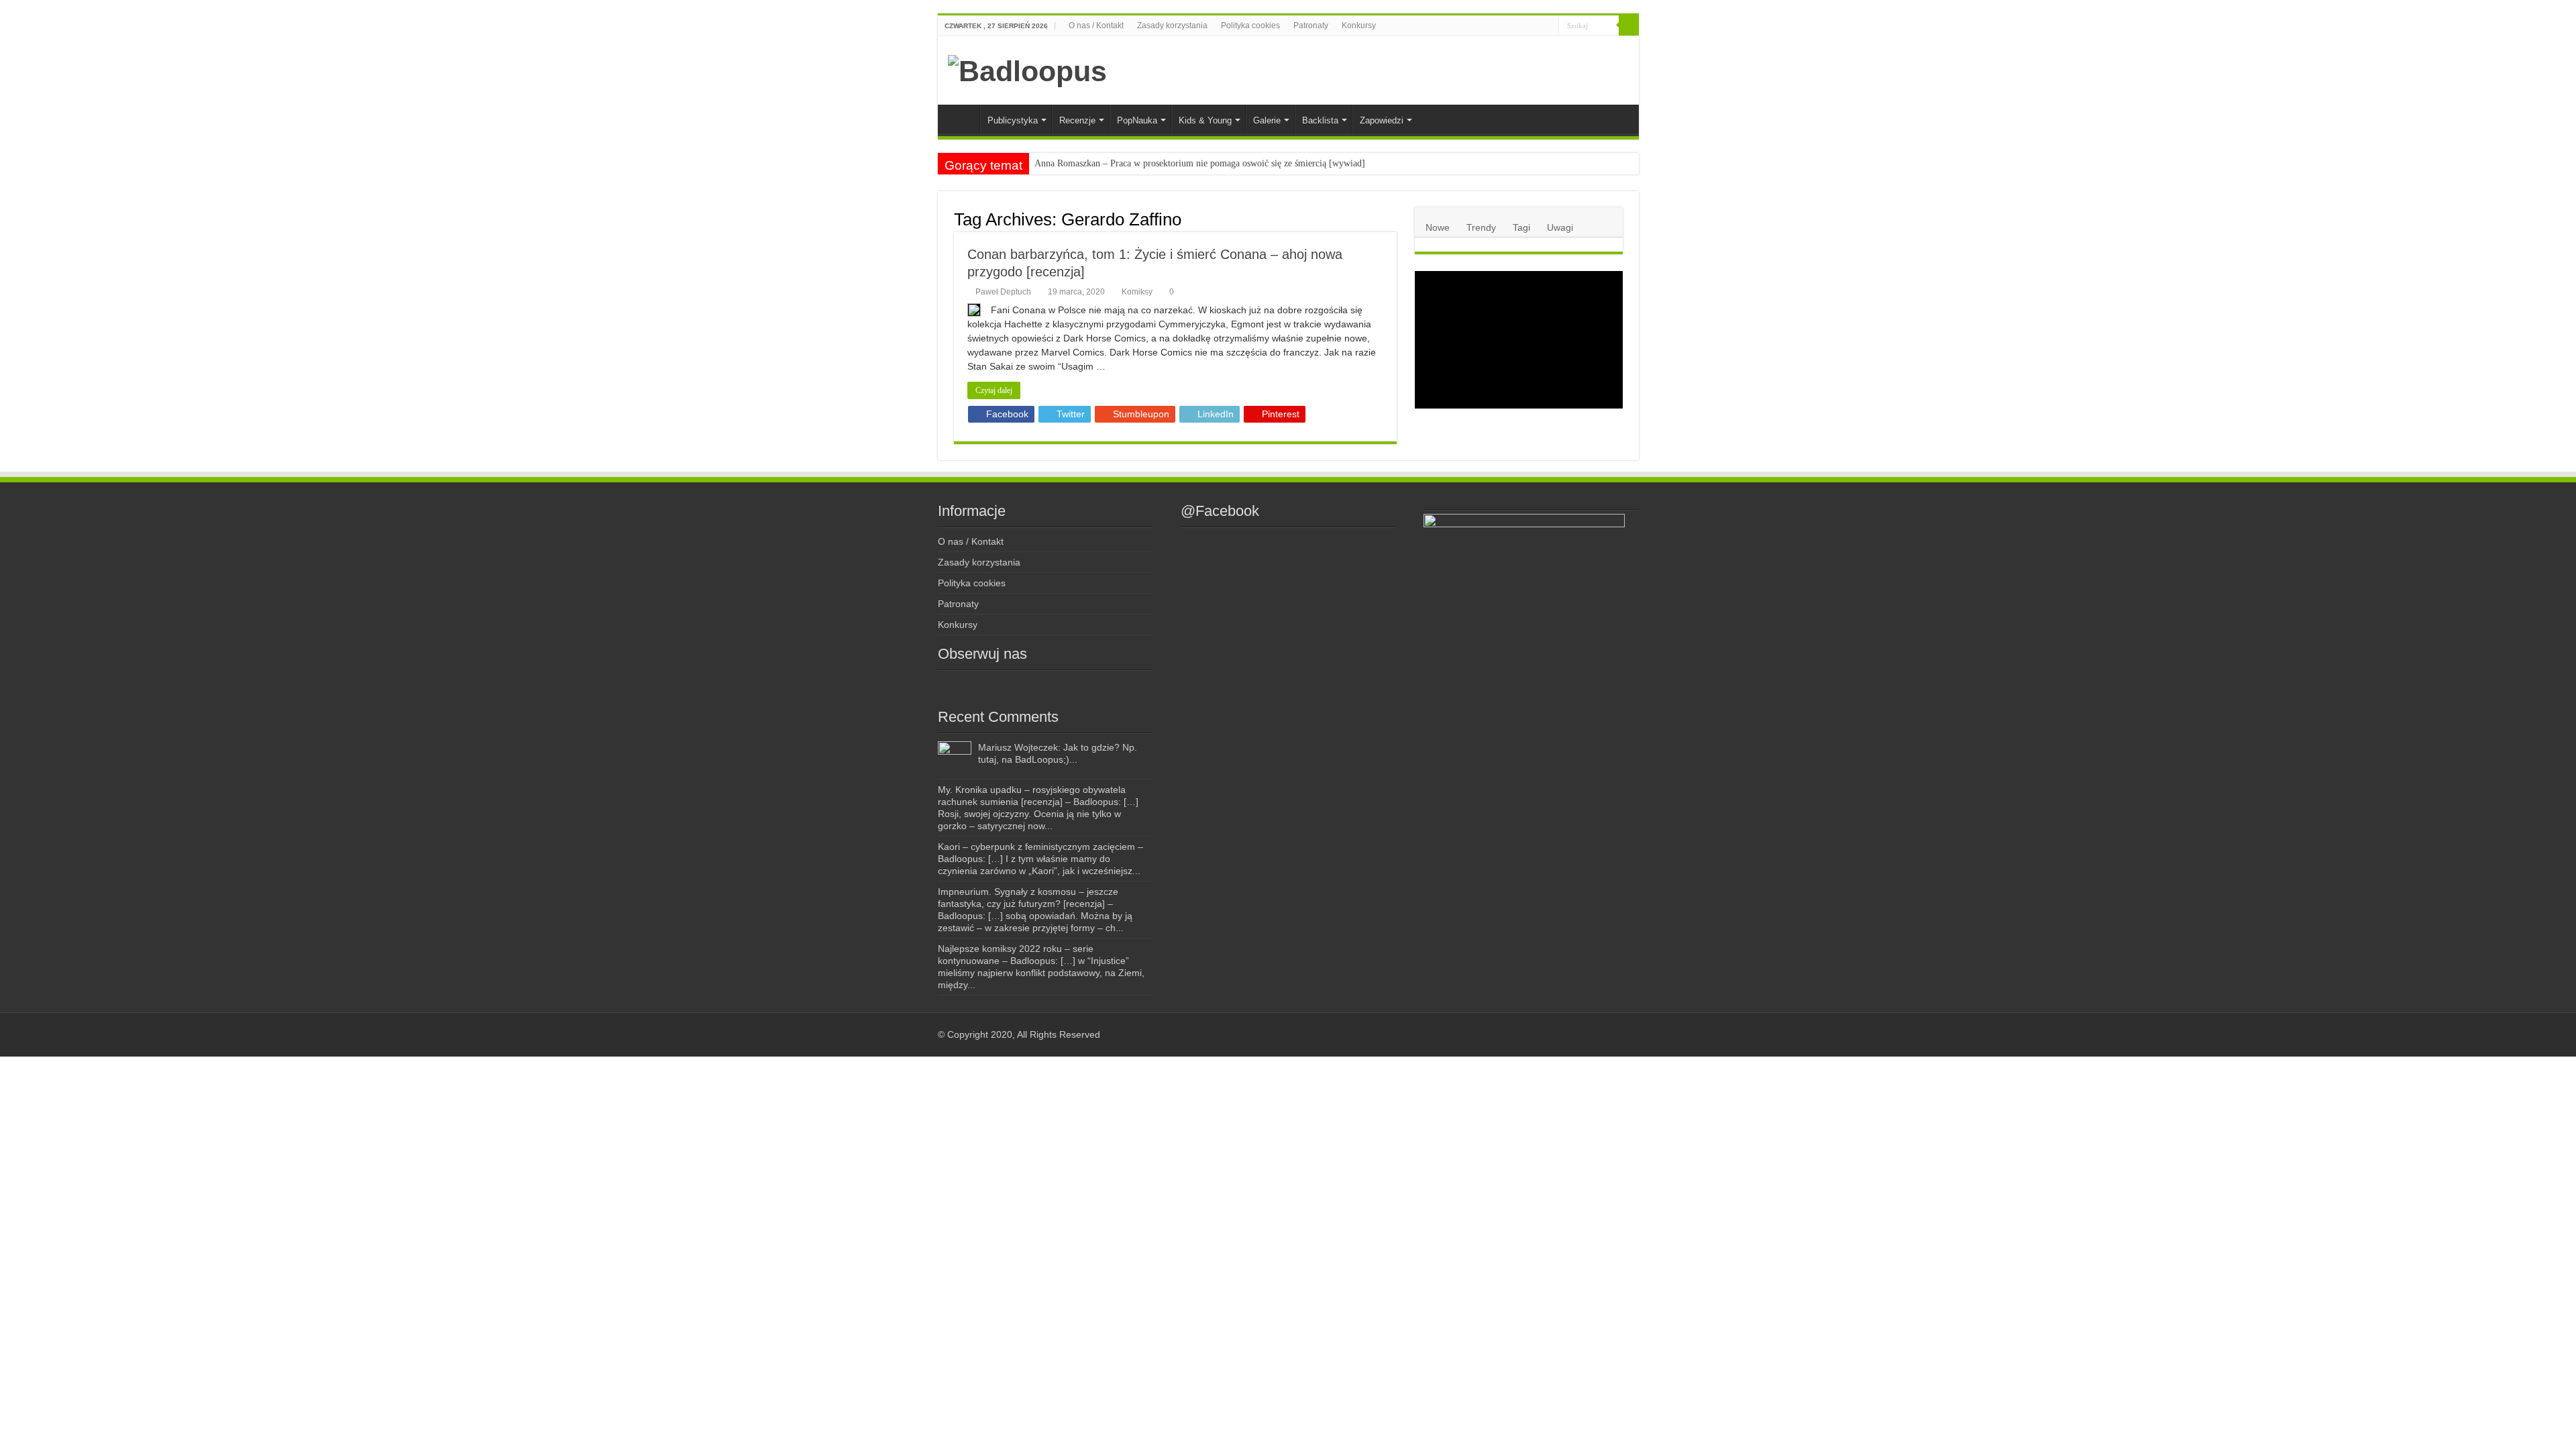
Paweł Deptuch (1003, 292)
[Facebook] (1495, 26)
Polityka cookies (1250, 25)
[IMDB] (1536, 26)
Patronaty (1311, 25)
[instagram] (1508, 26)
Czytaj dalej (994, 390)
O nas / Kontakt (1096, 25)
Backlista (1320, 120)
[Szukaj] (1629, 25)
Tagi (1521, 227)
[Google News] (1549, 26)
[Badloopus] (1027, 69)
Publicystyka (1013, 120)
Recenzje (1077, 120)
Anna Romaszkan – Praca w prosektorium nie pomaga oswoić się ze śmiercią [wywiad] (1200, 163)
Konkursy (1359, 25)
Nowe (1438, 227)
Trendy (1481, 227)
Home (962, 119)
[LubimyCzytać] (1523, 26)
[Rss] (1482, 26)
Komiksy (1137, 292)
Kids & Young (1205, 120)
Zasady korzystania (1172, 25)
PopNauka (1137, 120)
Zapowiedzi (1382, 120)
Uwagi (1560, 227)
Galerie (1267, 120)
